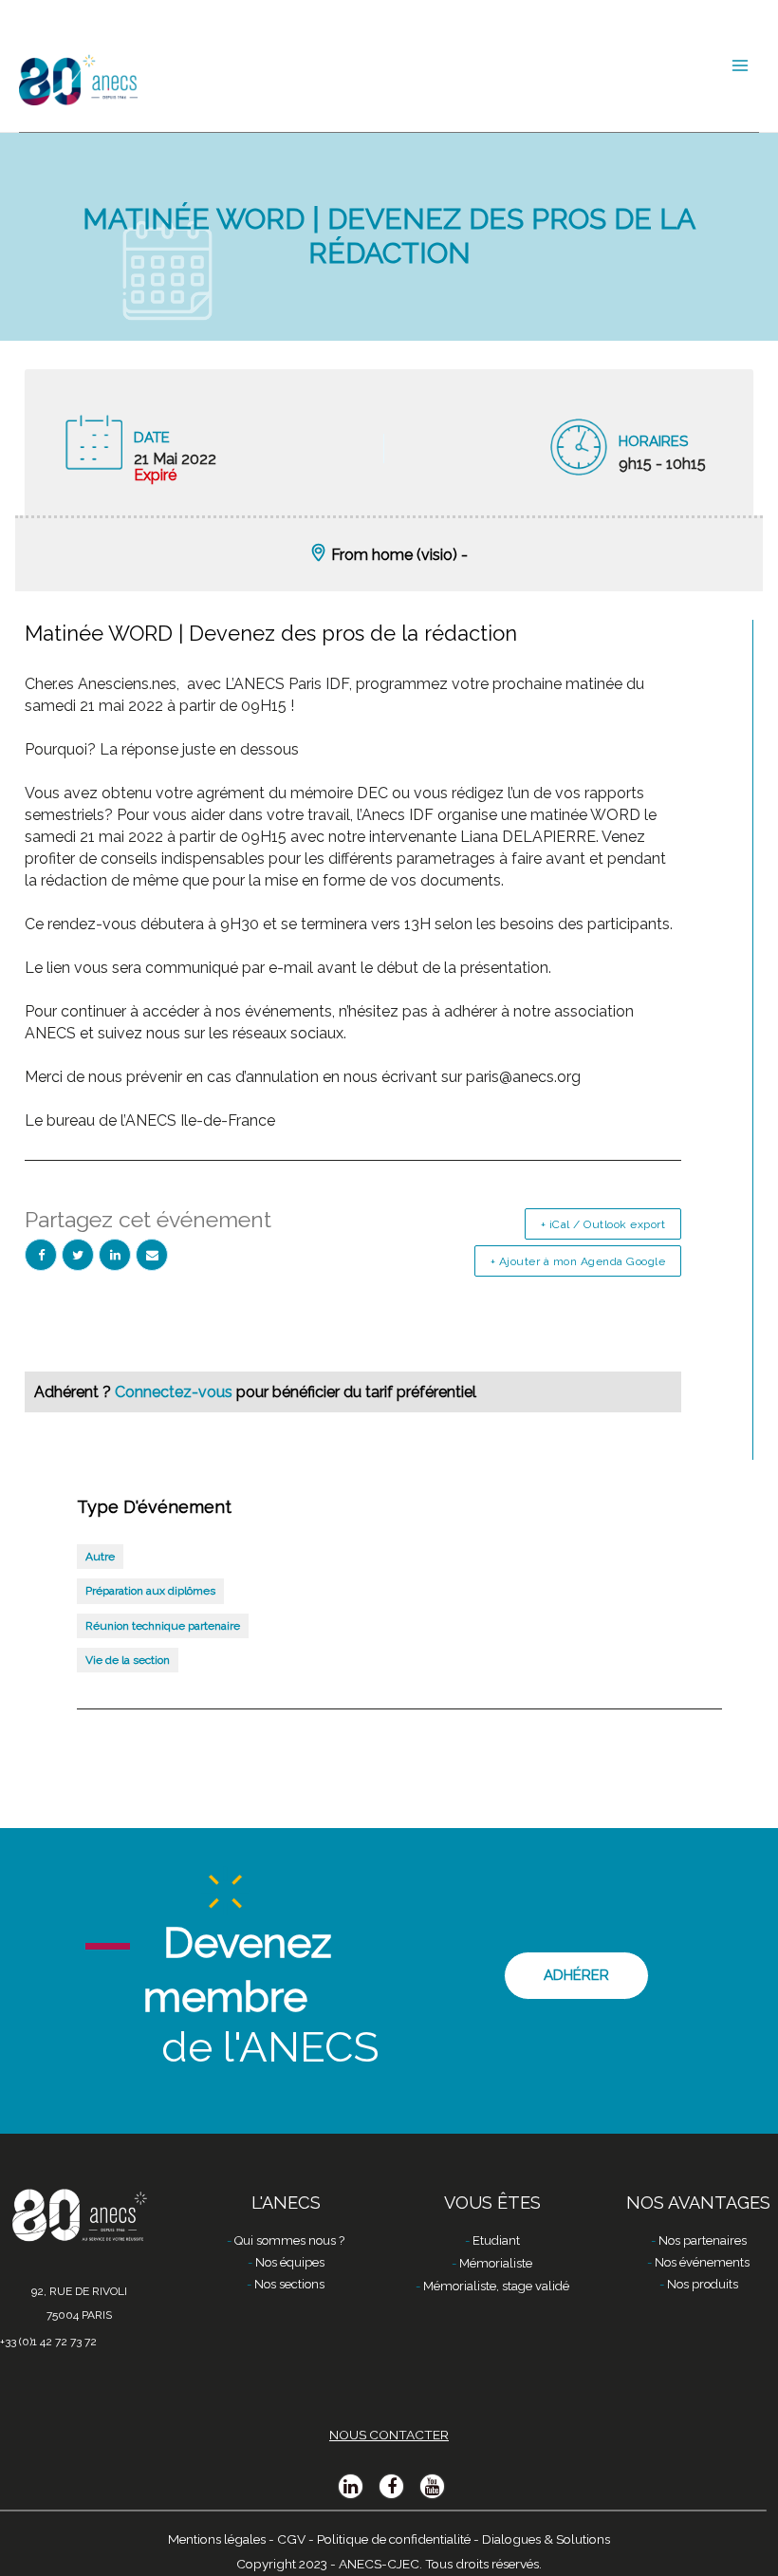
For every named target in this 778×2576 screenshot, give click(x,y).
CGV (291, 2539)
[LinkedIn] (115, 1255)
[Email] (152, 1255)
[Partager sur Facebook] (41, 1255)
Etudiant (496, 2240)
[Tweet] (78, 1255)
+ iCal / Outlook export (603, 1224)
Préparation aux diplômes (150, 1591)
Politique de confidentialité (394, 2539)
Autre (100, 1557)
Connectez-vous (176, 1392)
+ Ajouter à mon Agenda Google (578, 1261)
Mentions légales (217, 2539)
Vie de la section (128, 1660)
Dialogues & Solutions (546, 2539)
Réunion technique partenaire (163, 1626)
